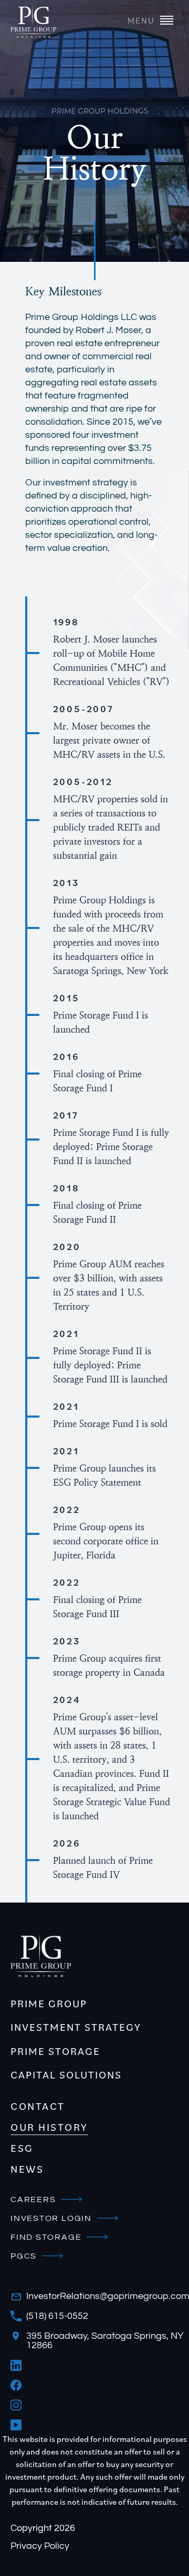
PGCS (24, 2256)
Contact (38, 2106)
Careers (33, 2199)
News (27, 2169)
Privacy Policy (40, 2546)
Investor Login (51, 2218)
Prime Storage (55, 2051)
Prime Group (49, 2004)
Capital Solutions (66, 2075)
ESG (22, 2148)
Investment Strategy (76, 2027)
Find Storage (46, 2237)
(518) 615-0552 (57, 2316)
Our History (49, 2127)
